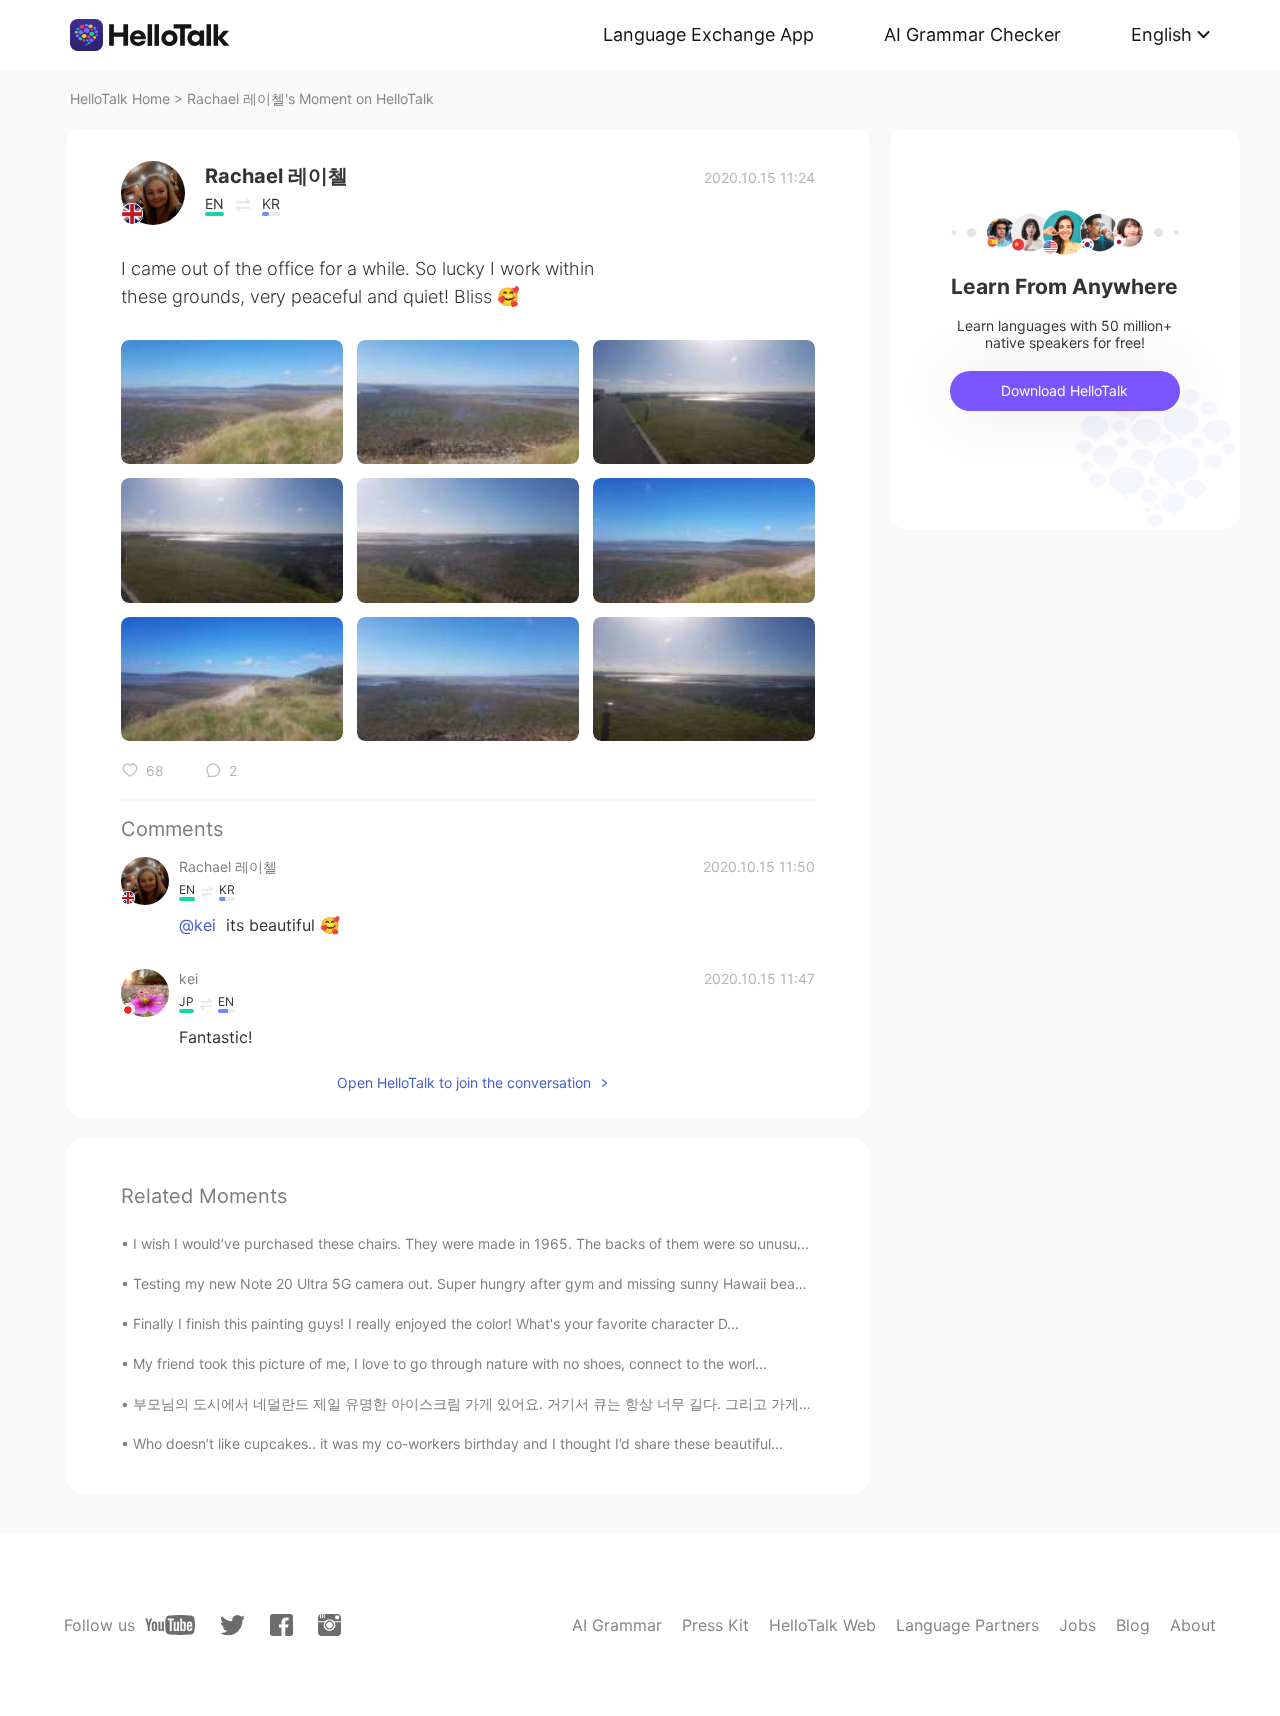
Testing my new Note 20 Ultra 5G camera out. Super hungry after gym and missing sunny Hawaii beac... (474, 1283)
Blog (1133, 1625)
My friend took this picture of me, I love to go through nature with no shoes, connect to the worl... (450, 1363)
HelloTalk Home (120, 98)
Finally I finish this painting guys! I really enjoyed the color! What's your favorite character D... (436, 1323)
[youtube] (170, 1625)
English (1161, 34)
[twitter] (232, 1625)
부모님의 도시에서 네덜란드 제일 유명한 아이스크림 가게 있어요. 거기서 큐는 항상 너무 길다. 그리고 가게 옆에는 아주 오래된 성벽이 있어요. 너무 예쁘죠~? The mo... (655, 1403)
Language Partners (967, 1625)
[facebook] (281, 1625)
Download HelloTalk (1064, 390)
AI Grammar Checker (972, 34)
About (1193, 1625)
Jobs (1077, 1625)
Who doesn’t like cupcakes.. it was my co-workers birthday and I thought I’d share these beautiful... (458, 1443)
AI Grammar (617, 1625)
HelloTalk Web (822, 1625)
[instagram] (329, 1625)
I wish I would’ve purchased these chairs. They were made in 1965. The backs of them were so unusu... (471, 1243)
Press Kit (715, 1625)
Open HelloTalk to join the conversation (464, 1082)
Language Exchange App (708, 34)
